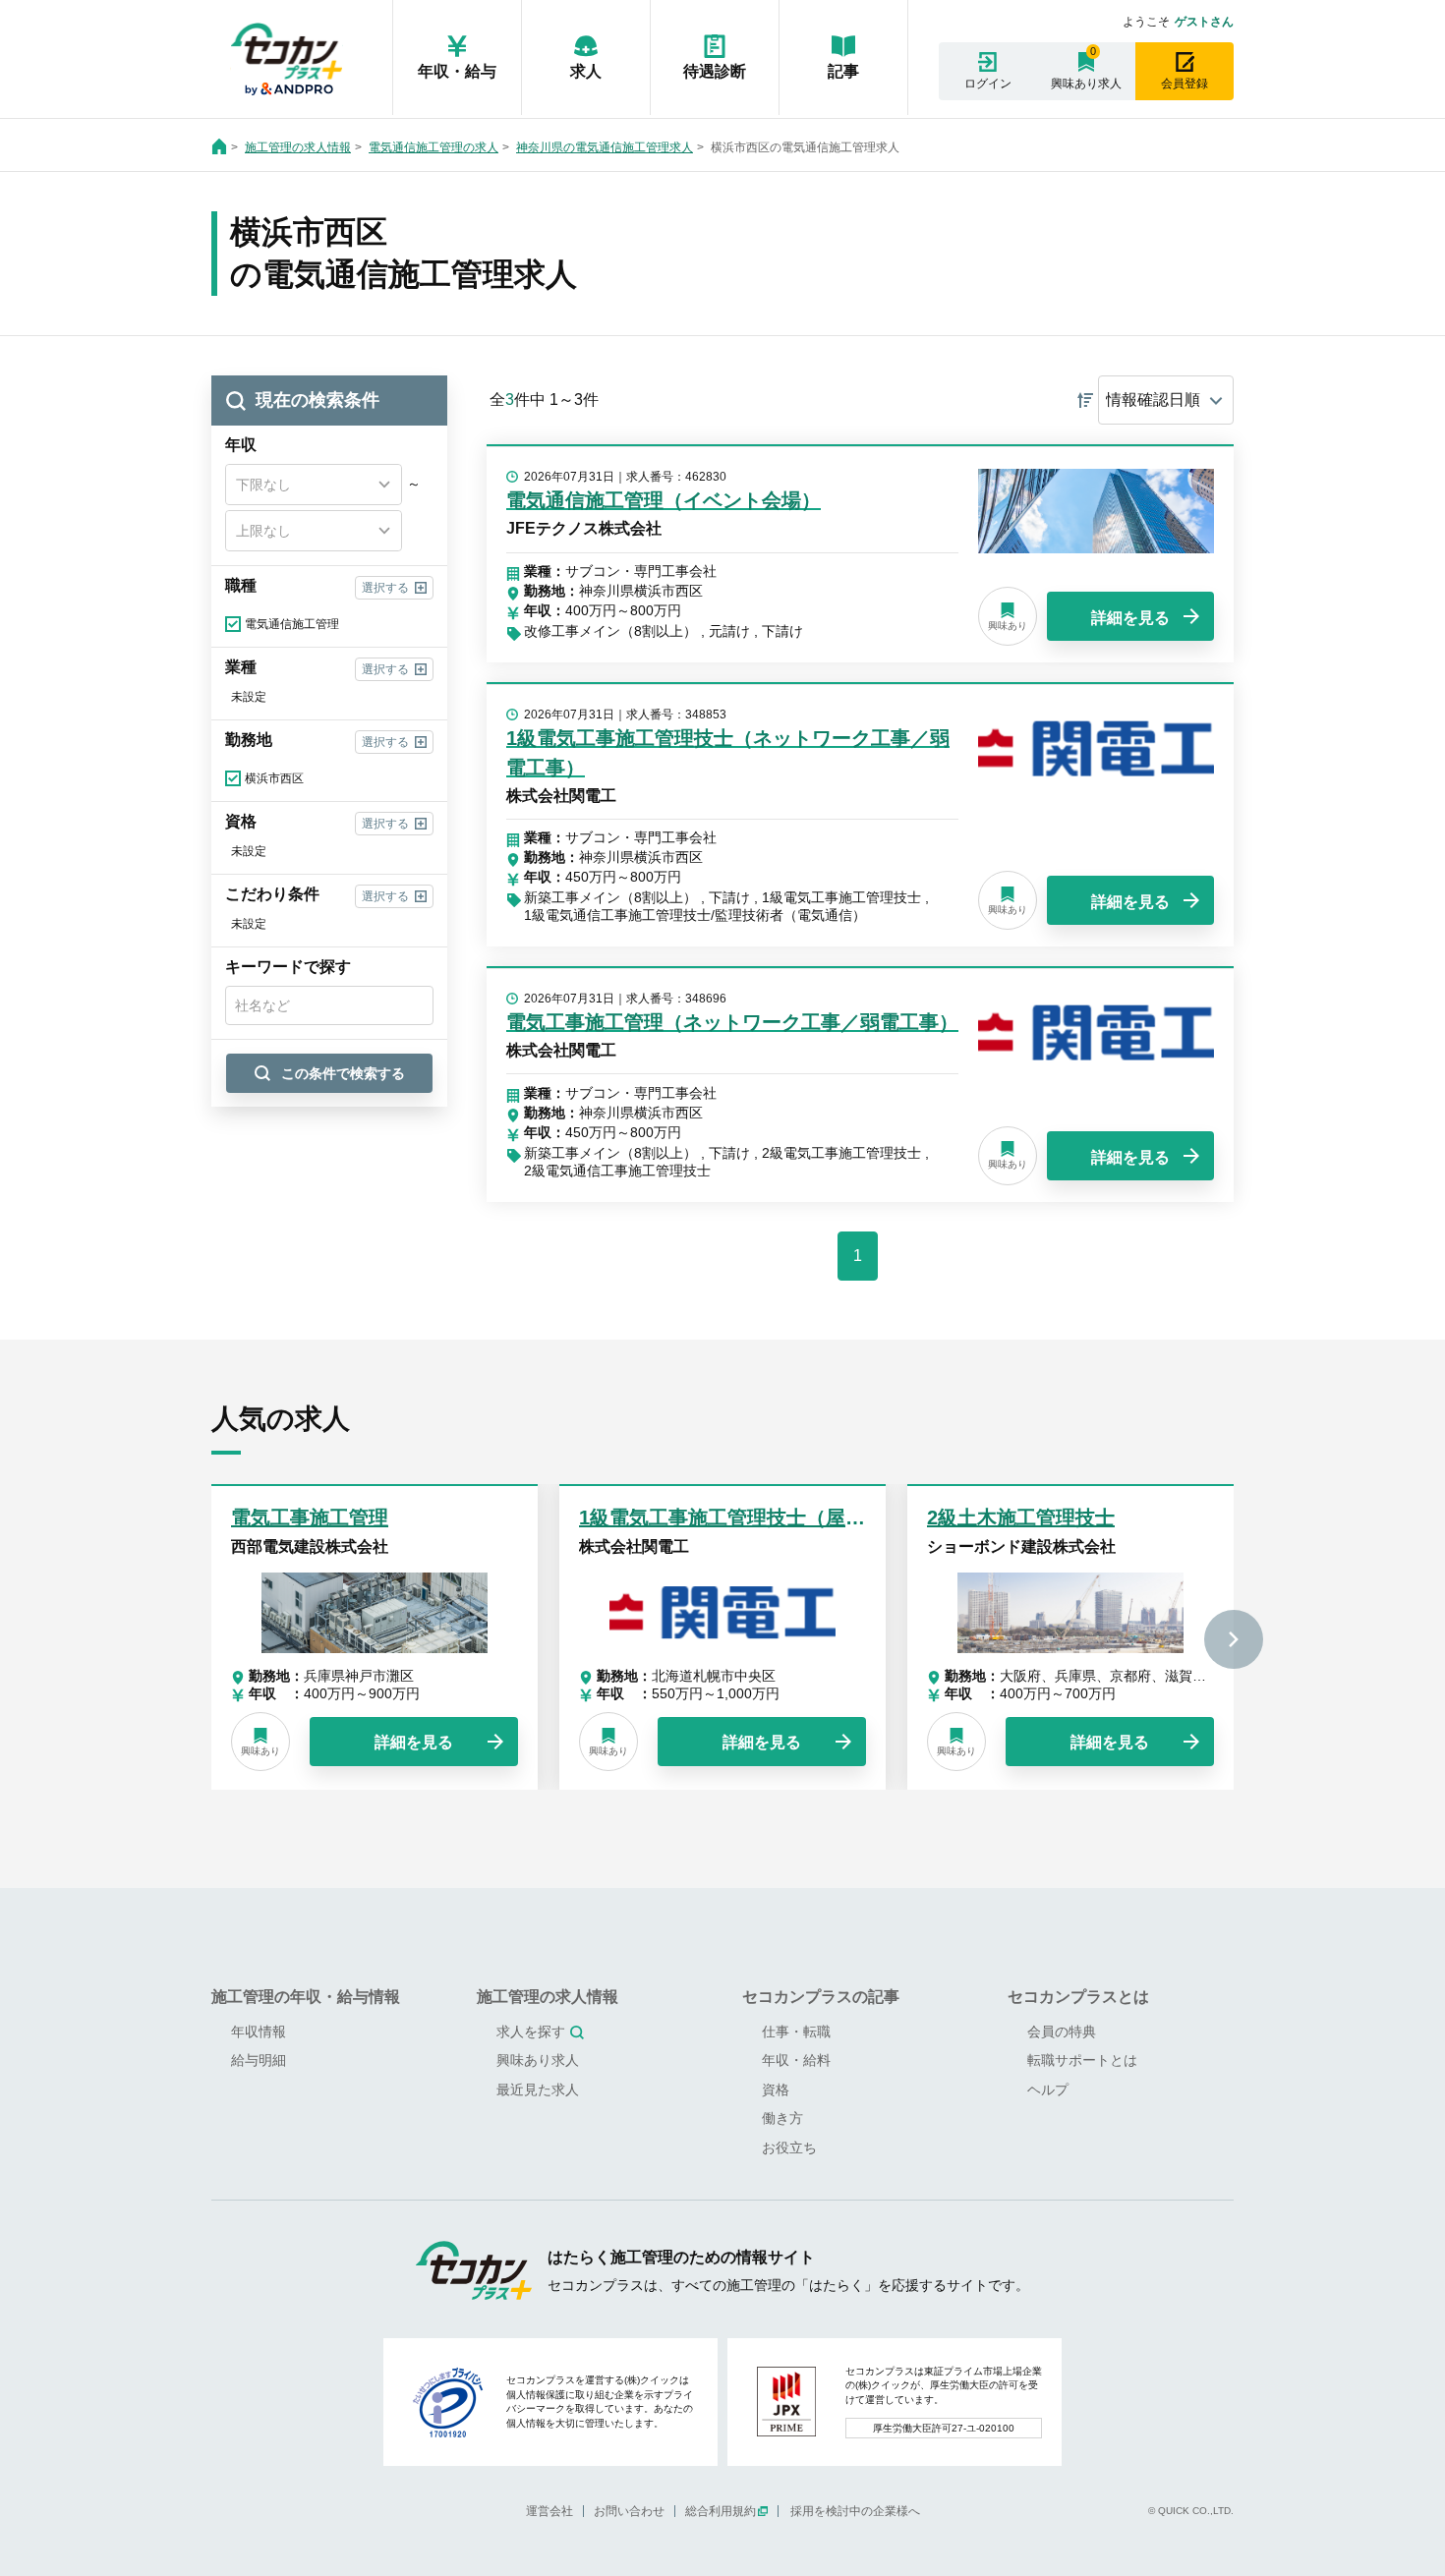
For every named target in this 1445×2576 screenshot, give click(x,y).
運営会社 (549, 2511)
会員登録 (1185, 84)
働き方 (782, 2118)
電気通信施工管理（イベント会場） (664, 500)
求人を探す (531, 2032)
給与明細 (259, 2060)
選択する (385, 588)
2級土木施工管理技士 (1021, 1517)
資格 (776, 2089)
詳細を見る (1130, 618)
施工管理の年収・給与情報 (306, 1997)
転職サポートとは (1082, 2060)
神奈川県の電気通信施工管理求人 (605, 147)
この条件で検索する (343, 1073)
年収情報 (259, 2032)
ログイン (988, 84)
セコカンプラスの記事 (821, 1997)
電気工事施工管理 (310, 1517)
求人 (586, 71)
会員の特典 (1062, 2032)
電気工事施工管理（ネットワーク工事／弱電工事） (732, 1022)
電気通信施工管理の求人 (433, 147)
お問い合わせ (629, 2511)
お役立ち (789, 2147)
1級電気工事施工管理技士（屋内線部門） (761, 1517)
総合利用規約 (721, 2511)
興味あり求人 (1086, 84)
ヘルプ (1048, 2089)
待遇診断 (715, 71)
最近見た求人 (538, 2089)
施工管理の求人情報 (298, 147)
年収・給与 (457, 71)
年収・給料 (796, 2060)
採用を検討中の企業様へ (855, 2511)
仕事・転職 (796, 2032)
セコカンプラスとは (1078, 1997)
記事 (843, 71)
